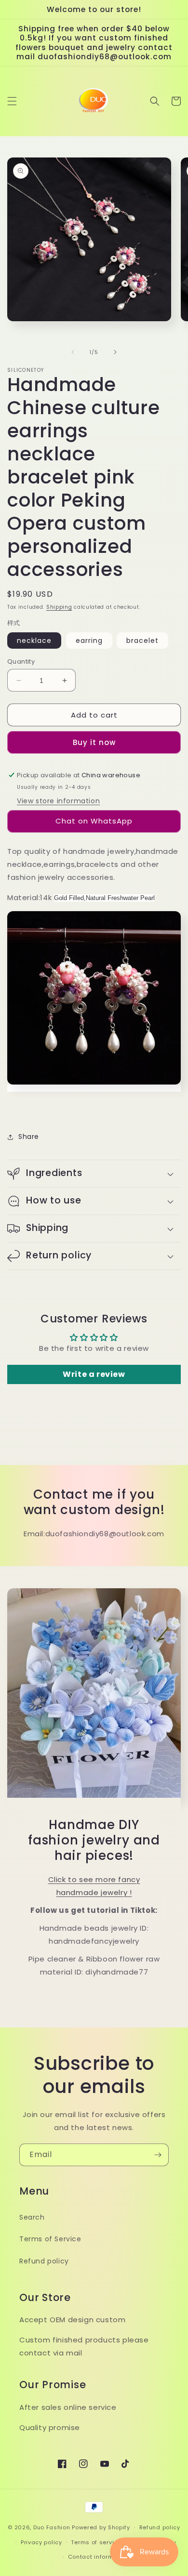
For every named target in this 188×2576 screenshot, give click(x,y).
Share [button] (29, 1137)
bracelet (142, 641)
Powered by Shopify (101, 2527)
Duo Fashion (52, 2527)
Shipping (59, 607)
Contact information (99, 2557)
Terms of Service (50, 2239)
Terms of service (96, 2542)
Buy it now (94, 742)
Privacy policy (41, 2542)
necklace (34, 641)
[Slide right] (115, 352)
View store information (58, 801)
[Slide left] (73, 352)
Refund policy (44, 2261)
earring (89, 641)
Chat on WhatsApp (94, 821)
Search (32, 2217)
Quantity (21, 661)
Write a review (94, 1374)
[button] (12, 101)
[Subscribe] (158, 2155)
